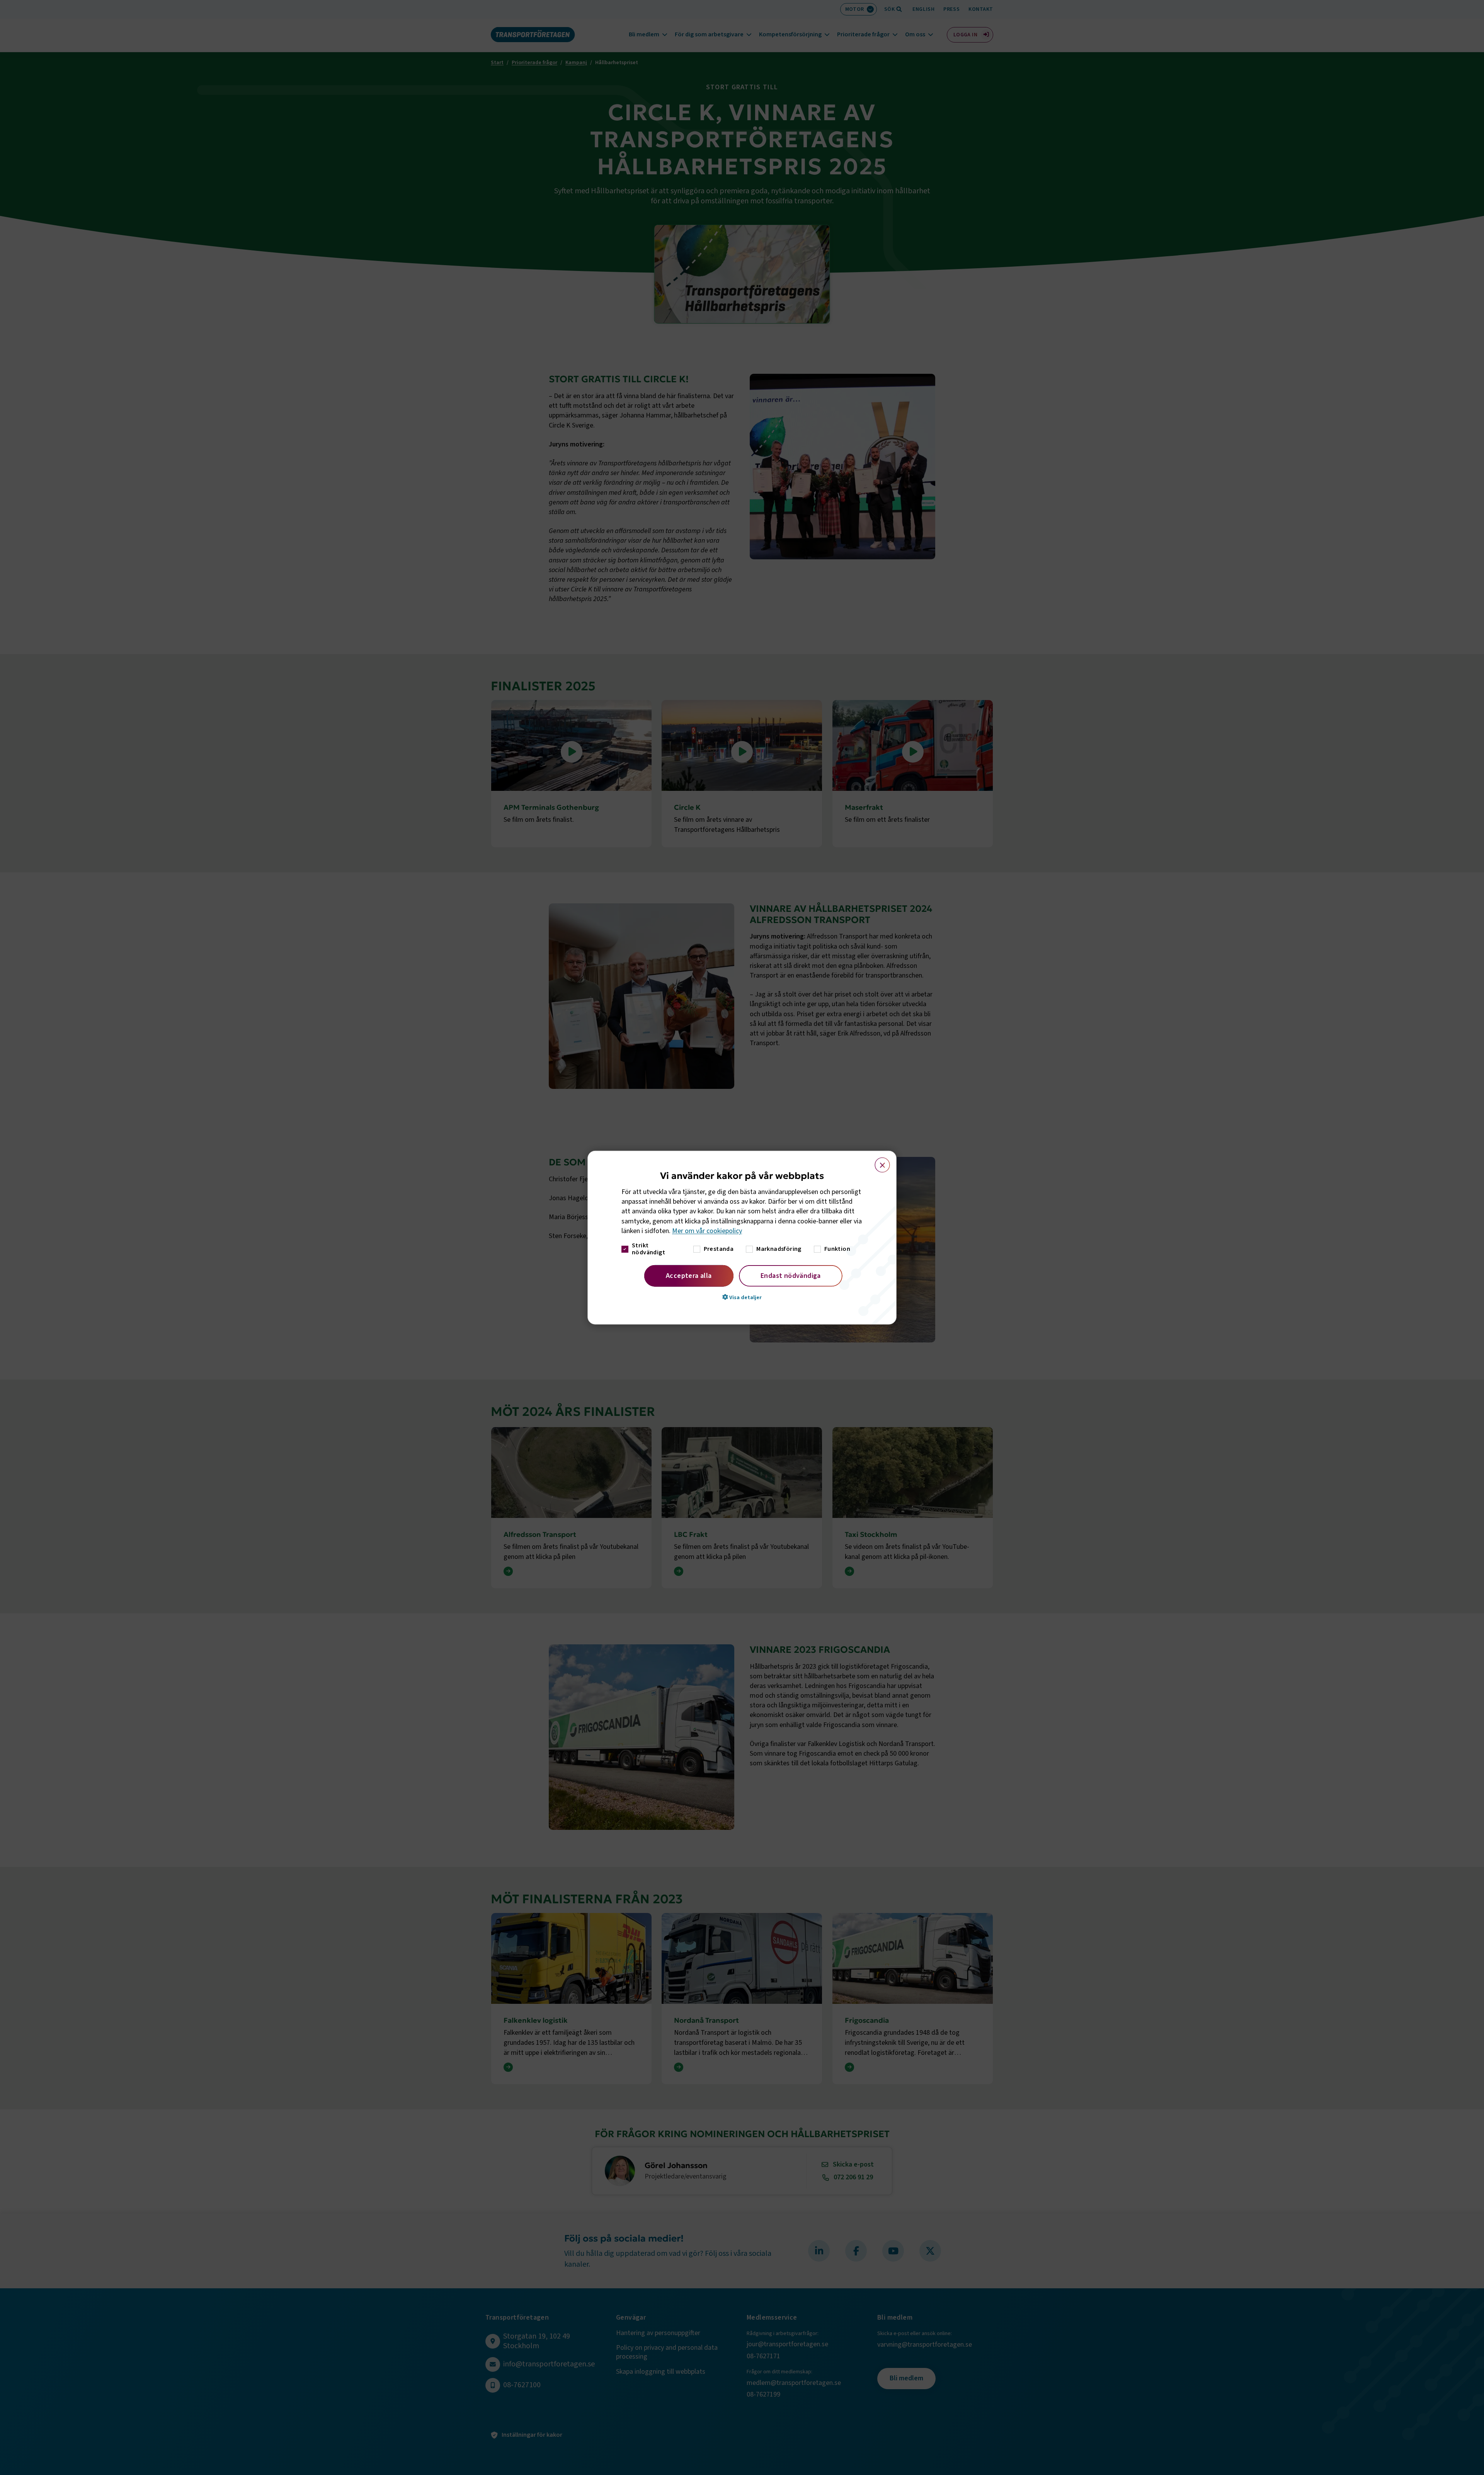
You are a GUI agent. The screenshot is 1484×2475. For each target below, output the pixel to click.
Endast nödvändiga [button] (791, 1276)
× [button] (878, 1161)
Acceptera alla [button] (689, 1276)
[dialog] (742, 1237)
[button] (742, 1297)
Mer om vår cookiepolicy (707, 1231)
